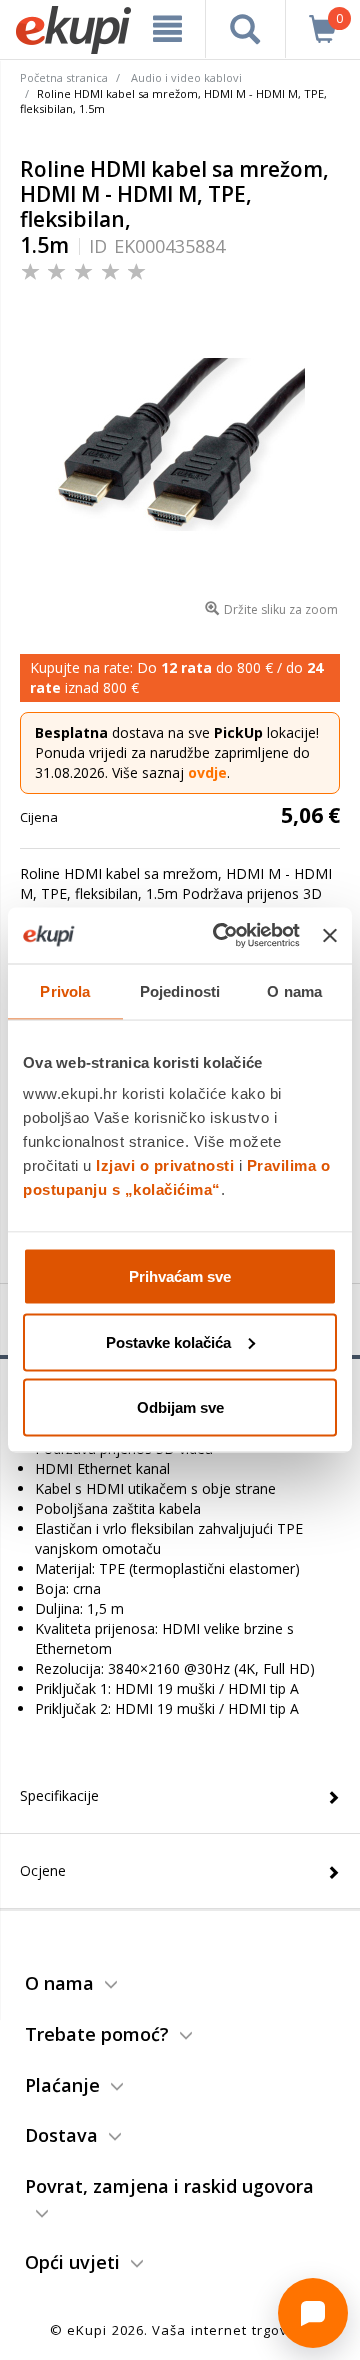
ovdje (207, 772)
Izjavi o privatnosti (165, 1165)
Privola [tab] (65, 990)
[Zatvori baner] (330, 935)
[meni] (167, 29)
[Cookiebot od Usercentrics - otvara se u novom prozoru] (222, 936)
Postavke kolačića (168, 1341)
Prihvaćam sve (180, 1276)
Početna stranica (64, 77)
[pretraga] (245, 29)
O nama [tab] (294, 990)
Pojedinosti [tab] (180, 990)
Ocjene (43, 1870)
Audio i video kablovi (186, 77)
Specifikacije (59, 1795)
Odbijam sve (180, 1407)
